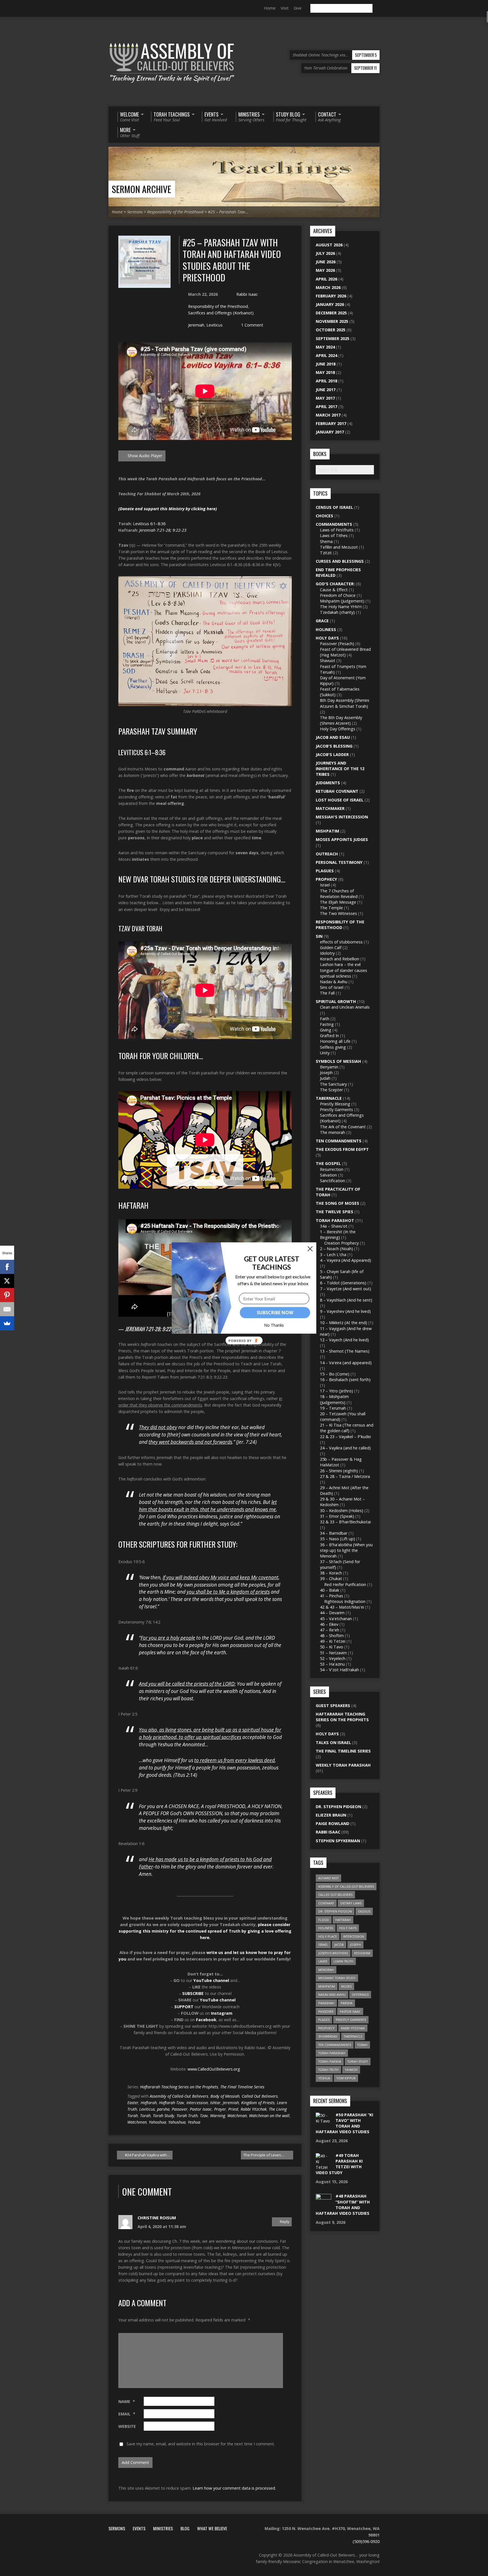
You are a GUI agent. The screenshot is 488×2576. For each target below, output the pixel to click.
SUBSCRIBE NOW (275, 1313)
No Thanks (274, 1325)
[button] (272, 1263)
